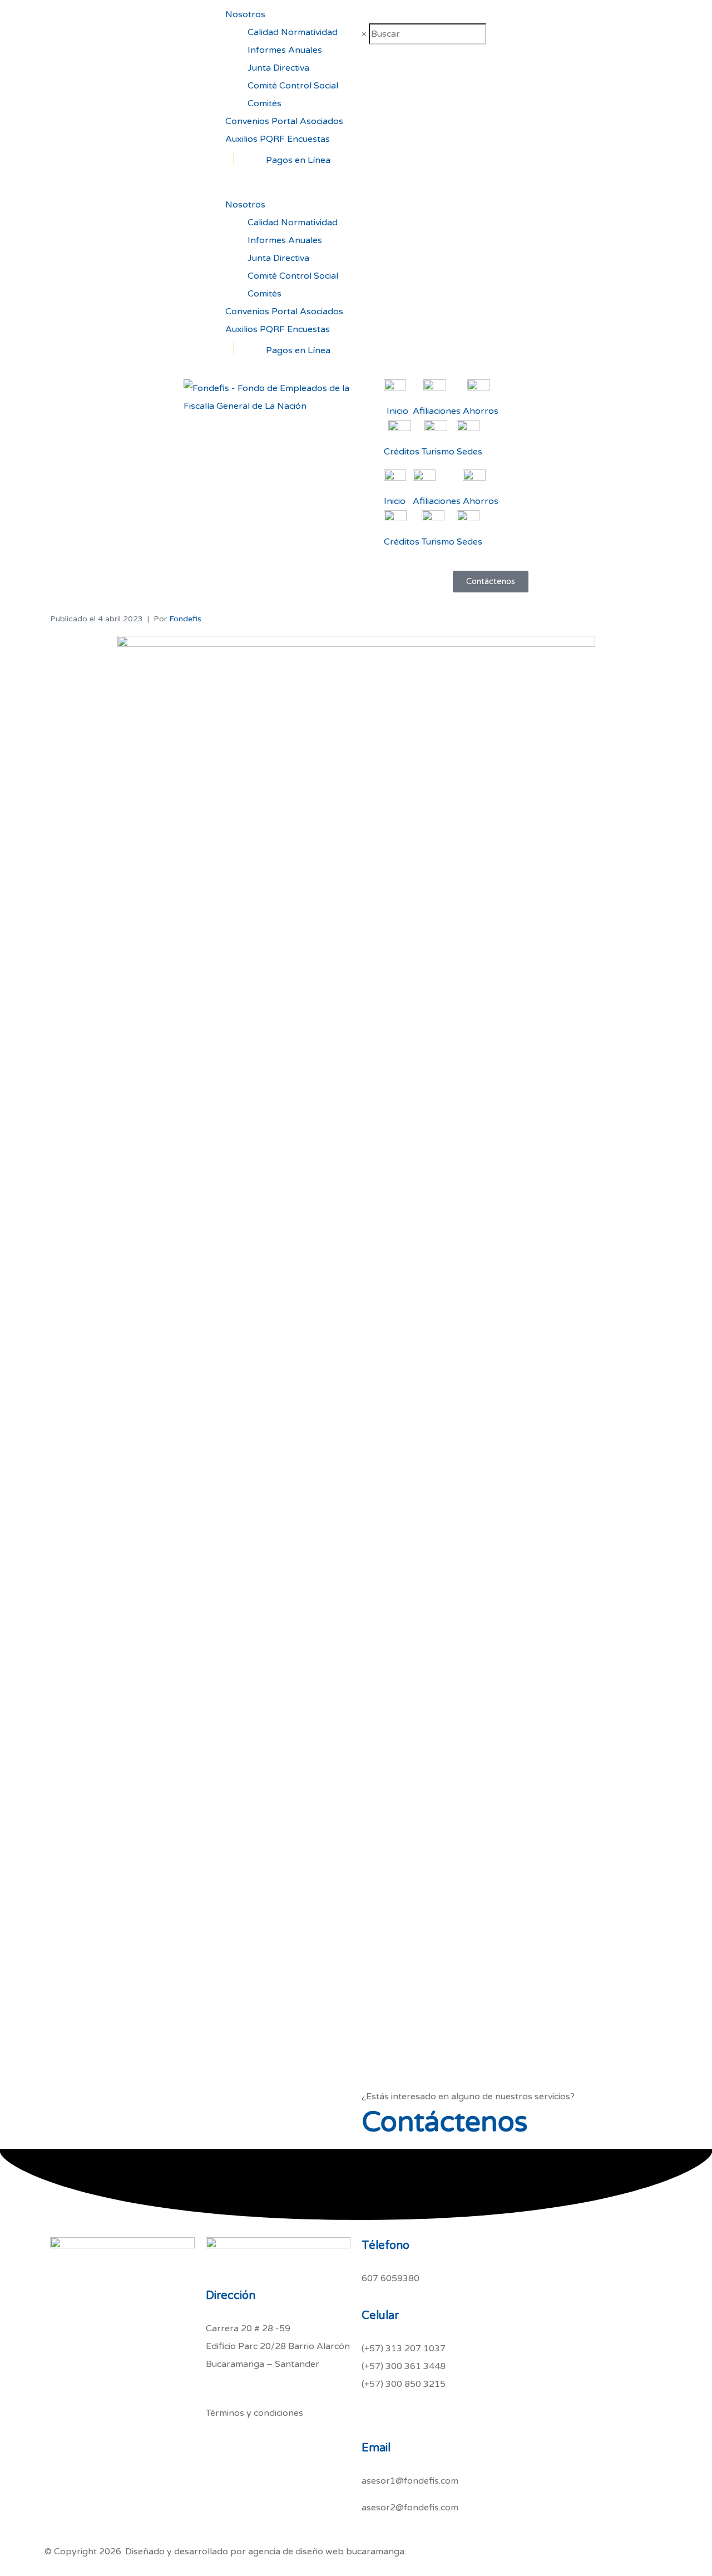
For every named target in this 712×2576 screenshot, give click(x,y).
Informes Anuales (285, 50)
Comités (264, 103)
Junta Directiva (278, 68)
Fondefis (185, 619)
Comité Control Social (293, 86)
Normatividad (309, 32)
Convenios (247, 121)
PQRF (272, 139)
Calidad (263, 32)
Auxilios (241, 139)
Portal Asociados (307, 121)
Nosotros (245, 14)
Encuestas (308, 139)
